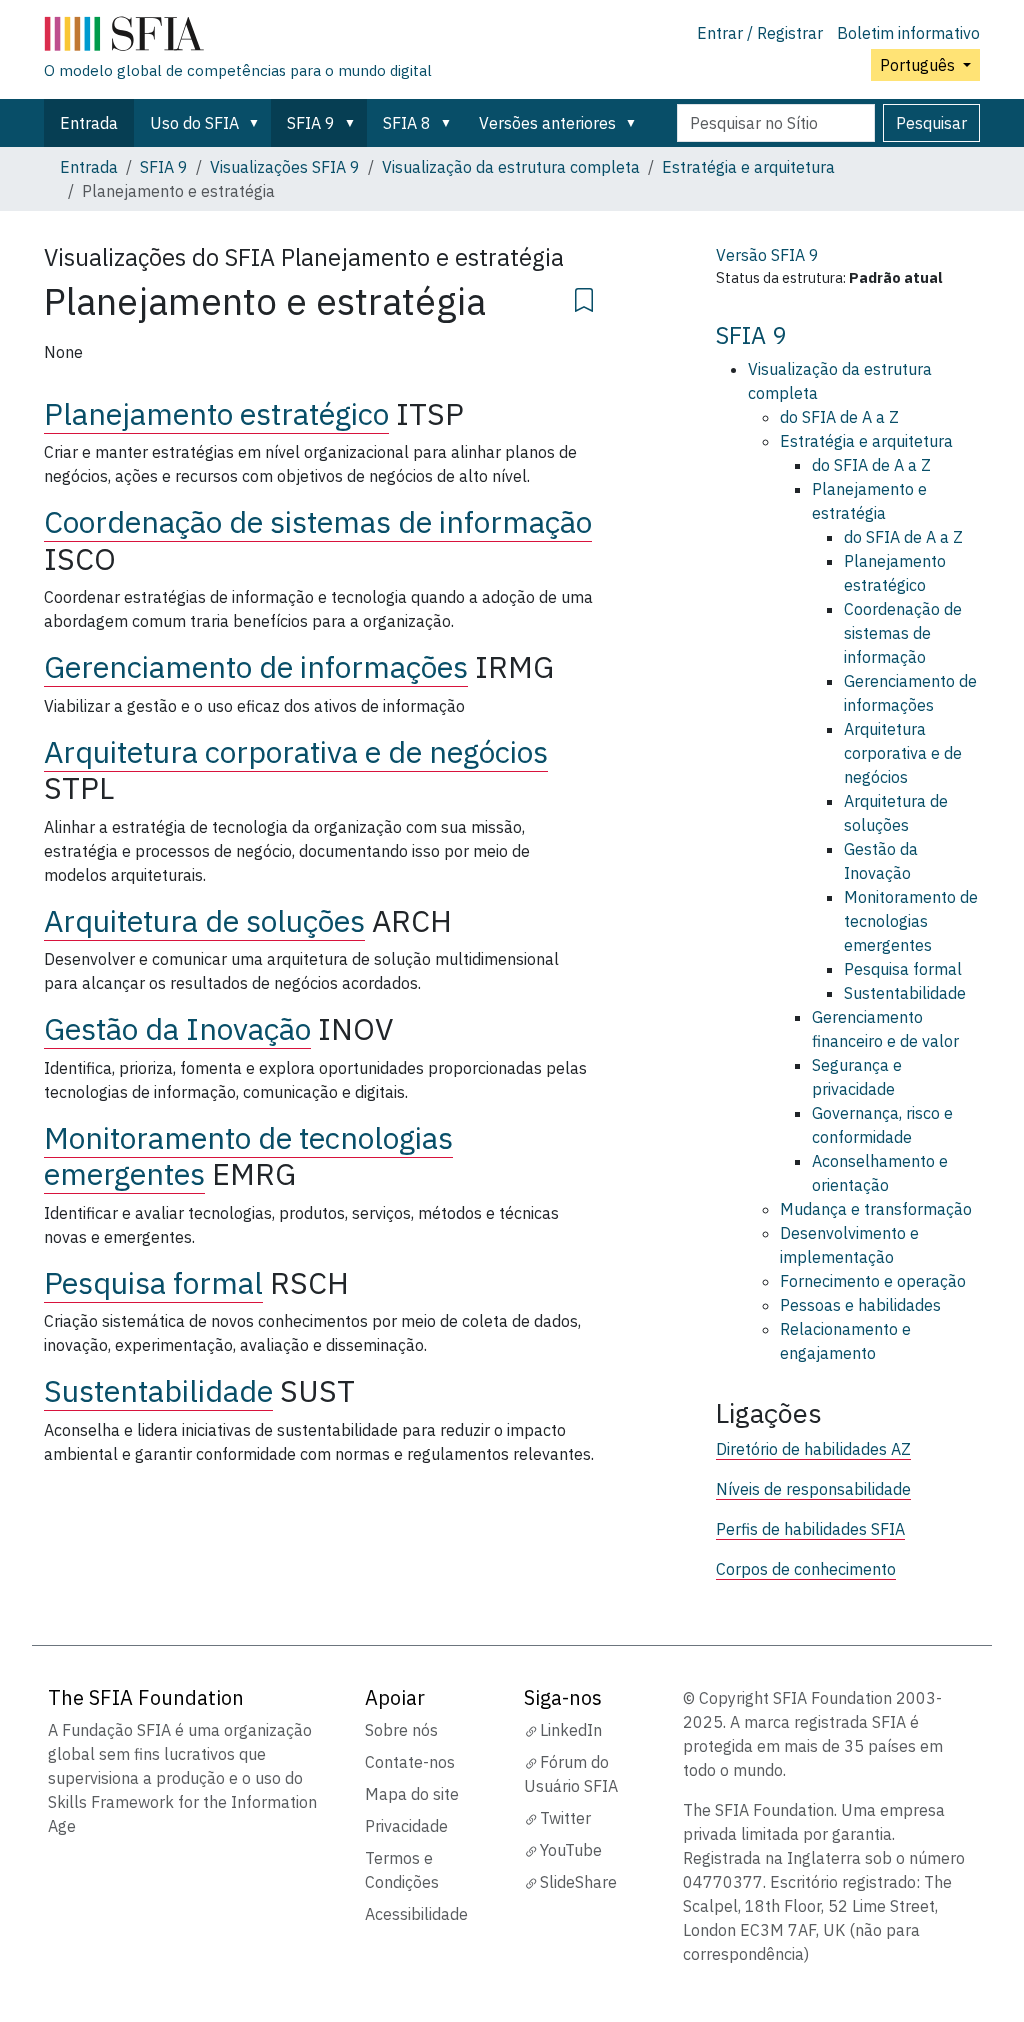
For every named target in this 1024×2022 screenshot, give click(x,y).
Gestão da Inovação (177, 1028)
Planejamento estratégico (216, 413)
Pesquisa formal (153, 1282)
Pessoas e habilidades (860, 1305)
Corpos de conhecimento (806, 1569)
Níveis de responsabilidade (813, 1489)
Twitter (565, 1818)
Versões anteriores (547, 123)
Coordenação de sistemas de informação (318, 521)
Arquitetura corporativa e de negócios (296, 751)
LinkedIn (571, 1730)
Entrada (89, 123)
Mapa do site (412, 1794)
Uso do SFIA (194, 123)
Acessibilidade (416, 1914)
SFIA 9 (311, 123)
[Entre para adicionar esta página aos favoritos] (584, 297)
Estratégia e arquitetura (748, 167)
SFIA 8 (407, 123)
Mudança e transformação (876, 1209)
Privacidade (406, 1826)
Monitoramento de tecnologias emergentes (911, 921)
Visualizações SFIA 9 (285, 167)
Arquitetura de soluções (204, 920)
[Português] (238, 38)
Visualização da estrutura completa (511, 167)
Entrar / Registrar (760, 33)
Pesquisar (931, 123)
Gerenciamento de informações (256, 666)
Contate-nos (410, 1762)
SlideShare (578, 1882)
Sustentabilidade (158, 1390)
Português (919, 65)
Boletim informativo (908, 33)
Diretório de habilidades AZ (813, 1449)
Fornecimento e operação (873, 1281)
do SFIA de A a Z (839, 417)
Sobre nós (401, 1730)
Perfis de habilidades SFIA (810, 1529)
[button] (258, 123)
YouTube (571, 1850)
